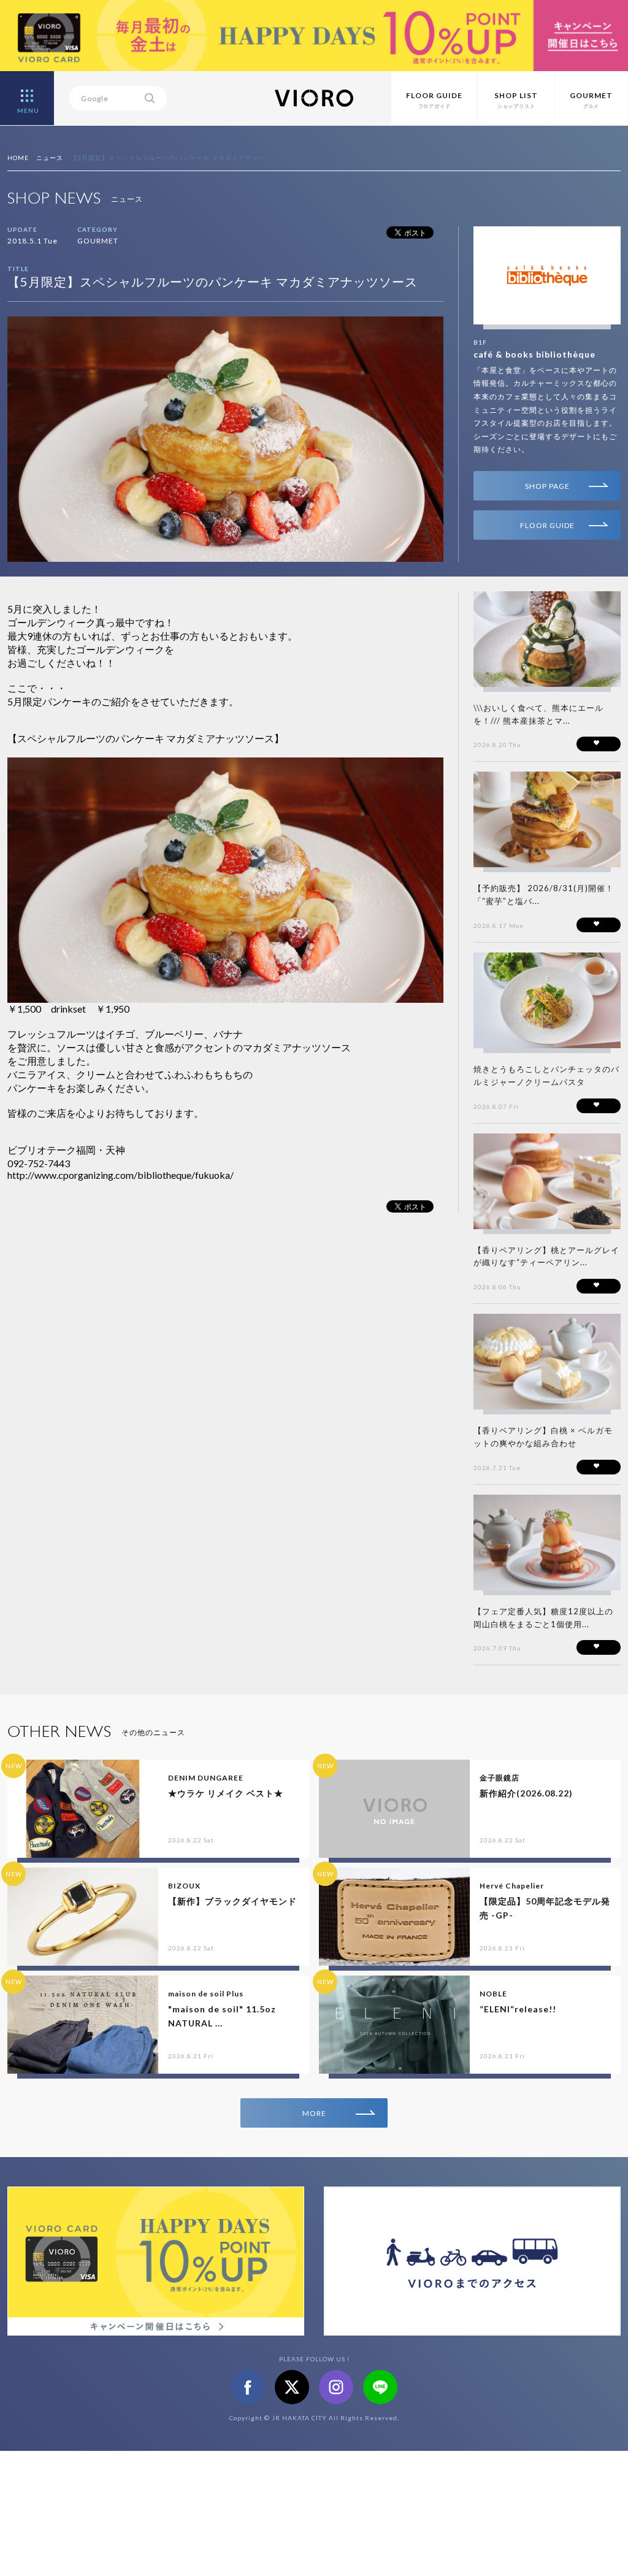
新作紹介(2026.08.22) (526, 1793)
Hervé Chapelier (512, 1886)
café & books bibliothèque (534, 354)
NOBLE (493, 1994)
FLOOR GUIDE (547, 525)
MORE (314, 2113)
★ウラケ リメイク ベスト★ (226, 1793)
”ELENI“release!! (518, 2009)
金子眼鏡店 (500, 1778)
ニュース (50, 158)
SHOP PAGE (547, 486)
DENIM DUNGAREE (206, 1778)
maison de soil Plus (206, 1994)
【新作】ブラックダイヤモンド (232, 1901)
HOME (18, 158)
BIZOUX (184, 1886)
